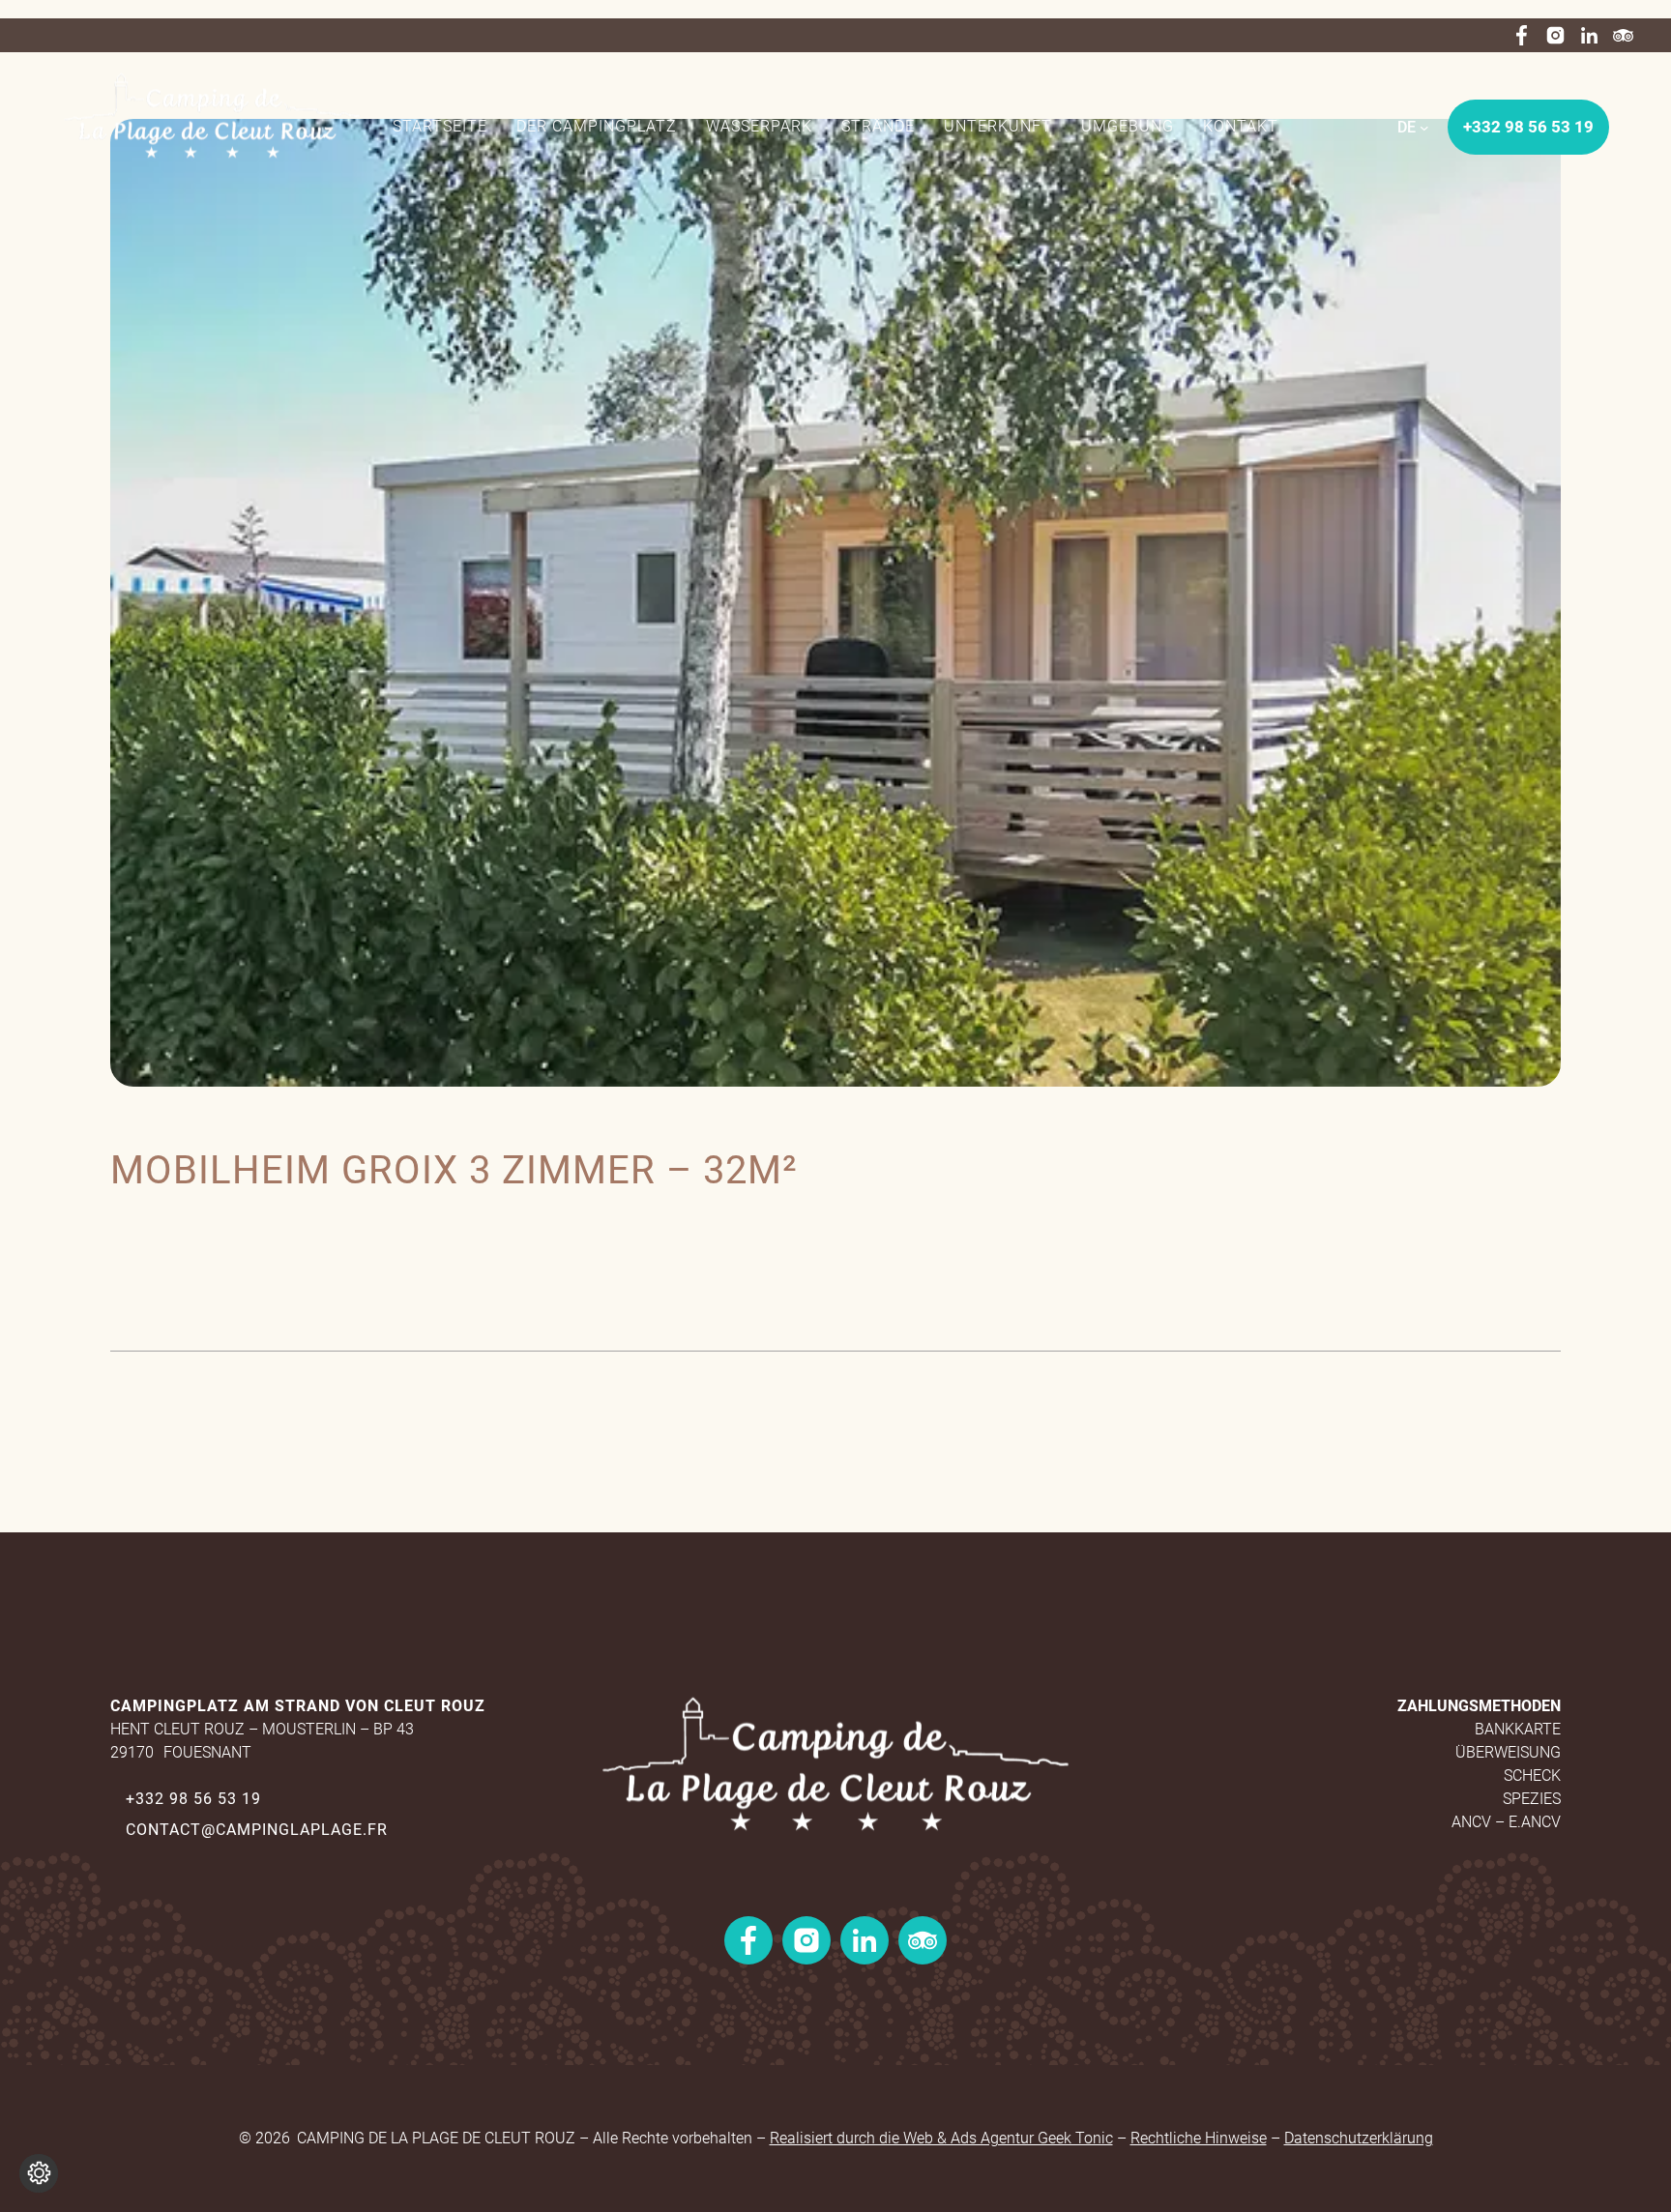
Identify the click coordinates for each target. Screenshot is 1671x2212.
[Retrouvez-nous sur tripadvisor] (1623, 35)
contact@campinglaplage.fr (257, 1830)
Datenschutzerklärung (1359, 2138)
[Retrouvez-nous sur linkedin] (1589, 35)
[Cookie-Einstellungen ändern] (39, 2173)
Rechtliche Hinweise (1199, 2138)
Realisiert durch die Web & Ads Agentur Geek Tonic (941, 2138)
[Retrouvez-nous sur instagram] (1555, 35)
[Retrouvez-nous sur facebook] (1522, 35)
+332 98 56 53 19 (193, 1799)
